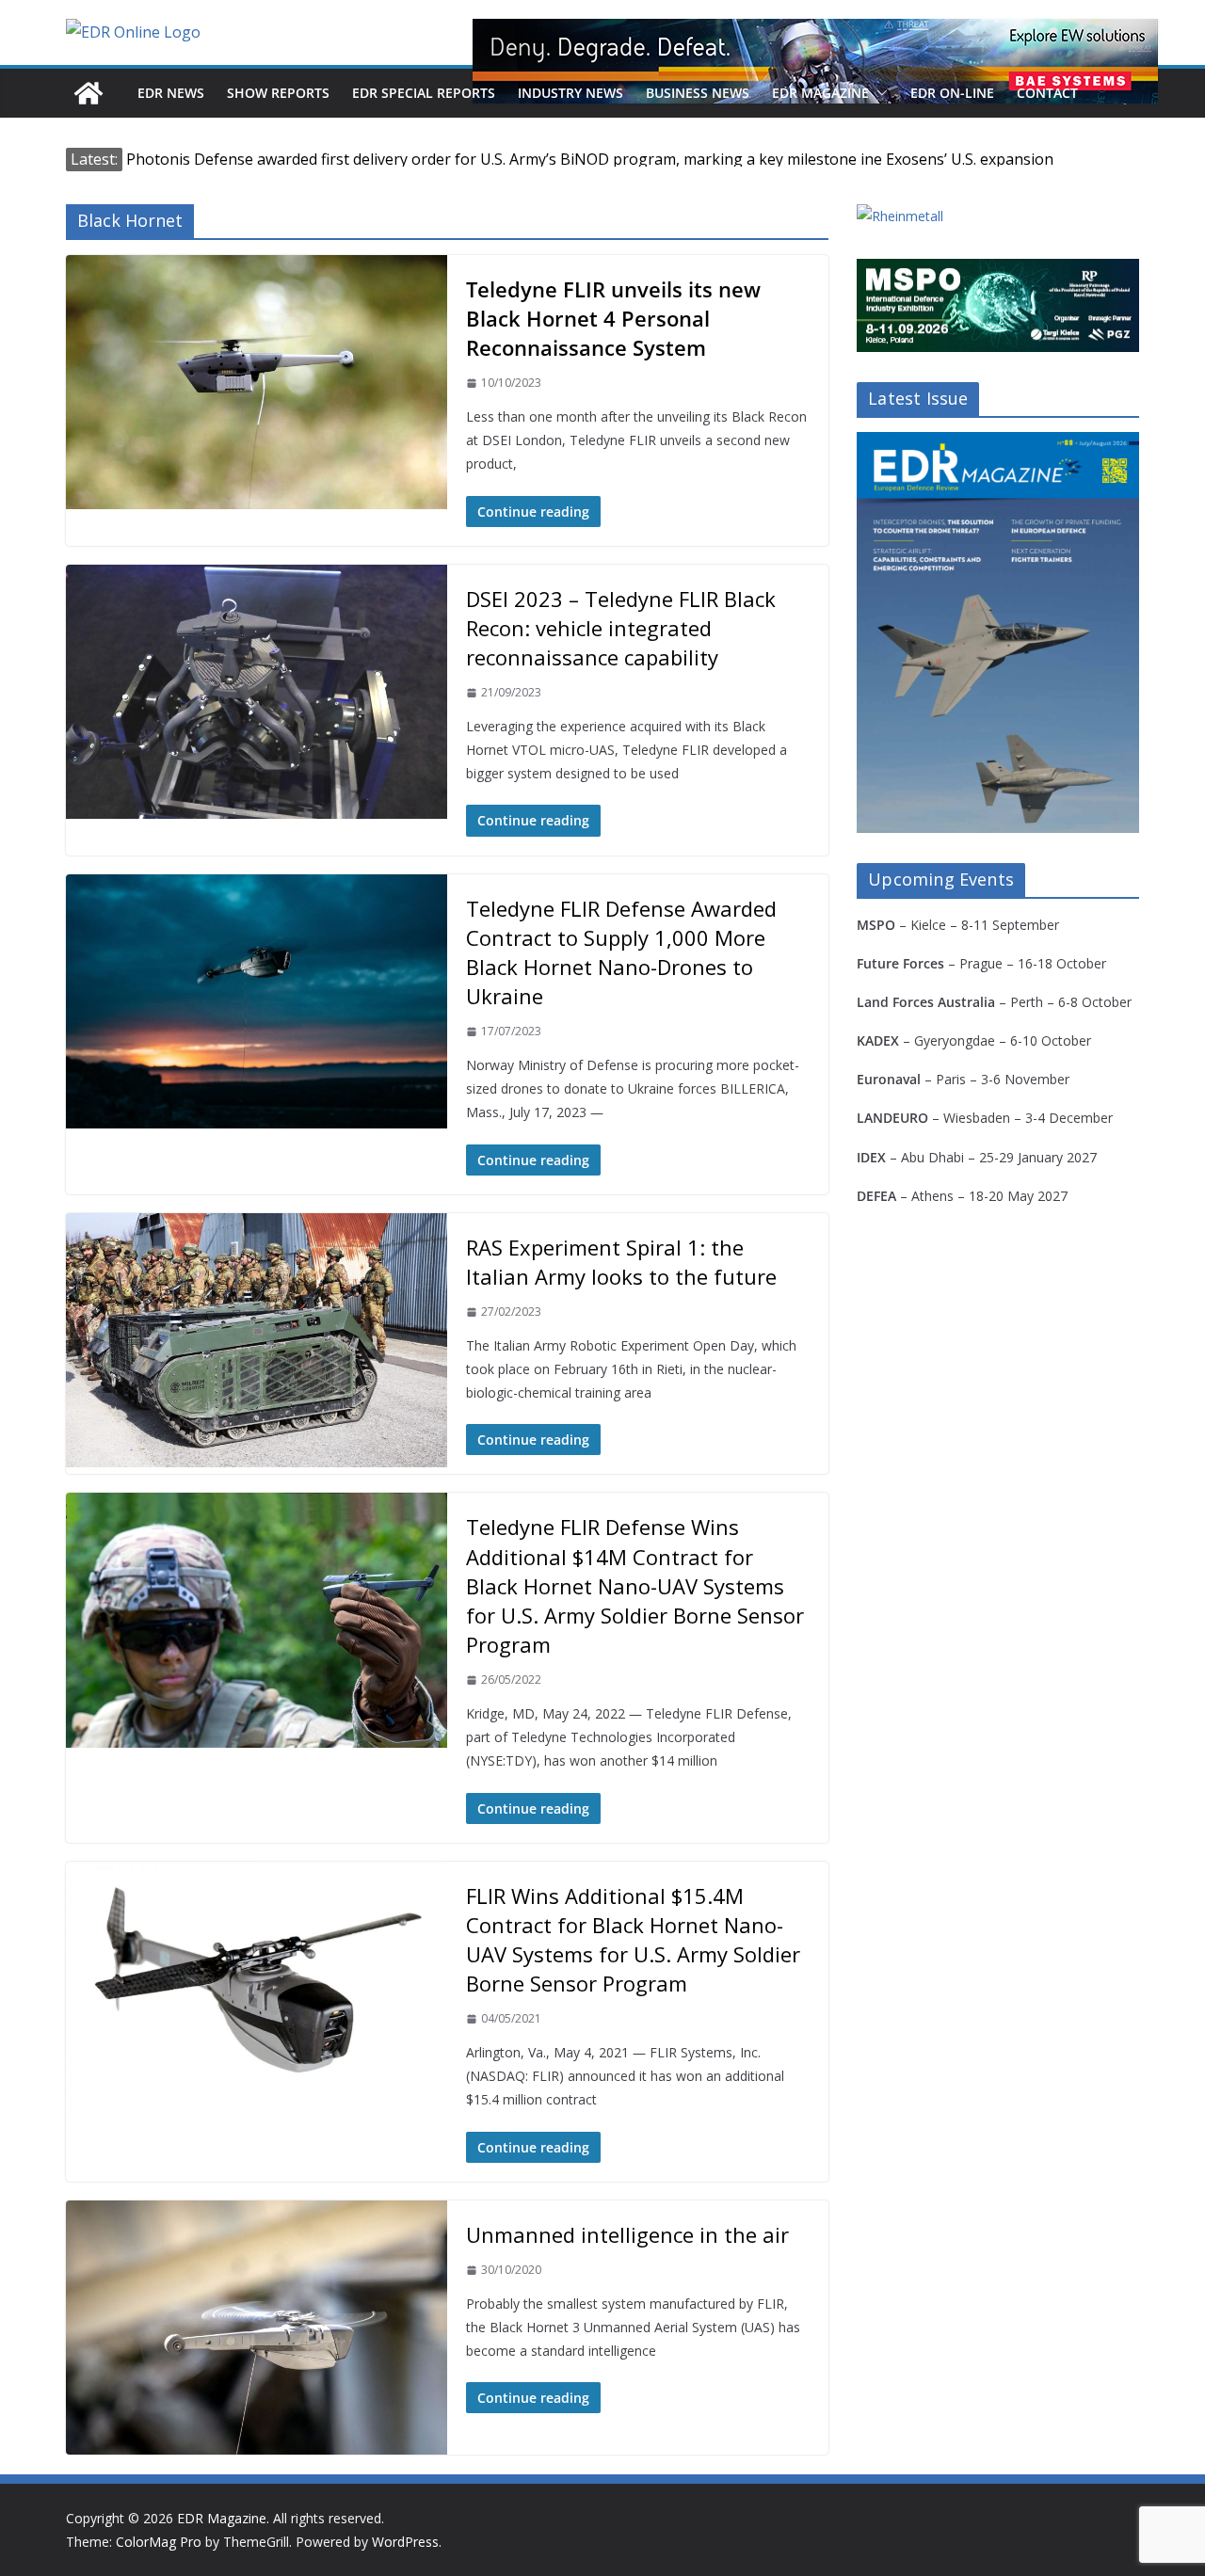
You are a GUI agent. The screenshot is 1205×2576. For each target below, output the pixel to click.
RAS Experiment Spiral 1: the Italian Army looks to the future (621, 1262)
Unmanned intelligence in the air (627, 2234)
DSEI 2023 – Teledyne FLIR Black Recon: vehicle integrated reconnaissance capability (621, 628)
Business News (698, 93)
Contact (1047, 93)
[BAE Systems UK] (815, 61)
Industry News (570, 93)
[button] (878, 93)
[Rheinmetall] (900, 216)
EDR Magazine (820, 93)
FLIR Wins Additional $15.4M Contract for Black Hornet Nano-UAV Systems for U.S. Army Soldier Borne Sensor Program (633, 1940)
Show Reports (278, 93)
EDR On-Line (952, 93)
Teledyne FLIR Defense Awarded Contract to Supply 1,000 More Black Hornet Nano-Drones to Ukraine (621, 952)
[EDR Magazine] (88, 93)
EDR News (171, 93)
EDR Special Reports (424, 93)
